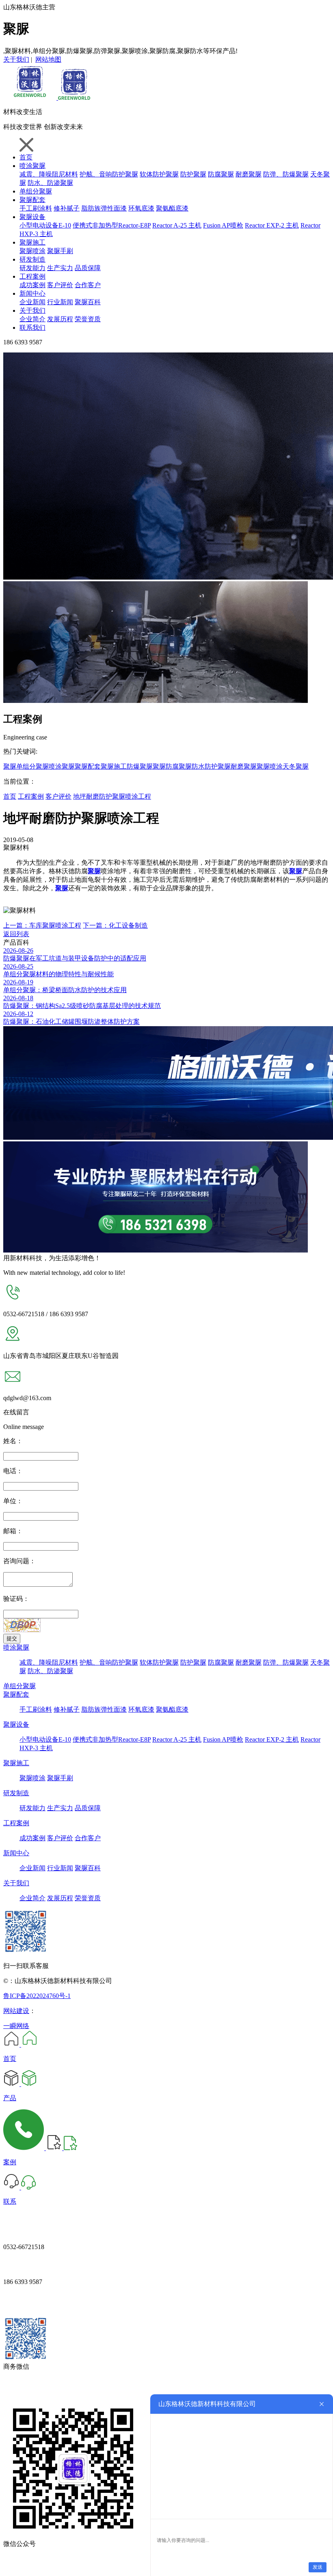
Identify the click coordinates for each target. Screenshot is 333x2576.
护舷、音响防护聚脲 (109, 174)
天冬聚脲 (296, 766)
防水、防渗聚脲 (50, 183)
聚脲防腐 (166, 766)
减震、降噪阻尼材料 (49, 174)
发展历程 (60, 319)
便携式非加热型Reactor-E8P (112, 225)
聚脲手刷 (60, 251)
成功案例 (32, 285)
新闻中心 (32, 293)
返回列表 (16, 934)
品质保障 (88, 268)
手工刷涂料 (36, 208)
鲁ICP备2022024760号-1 (37, 1996)
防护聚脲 (193, 174)
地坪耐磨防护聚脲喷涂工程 (112, 796)
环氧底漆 (141, 208)
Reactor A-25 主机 (177, 225)
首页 (26, 157)
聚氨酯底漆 (172, 208)
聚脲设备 (32, 217)
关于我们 (16, 59)
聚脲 (10, 766)
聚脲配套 (32, 200)
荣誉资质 (88, 319)
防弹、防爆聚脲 (286, 174)
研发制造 (32, 259)
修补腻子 (67, 208)
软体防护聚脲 (159, 174)
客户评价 (60, 285)
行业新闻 (60, 302)
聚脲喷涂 (32, 251)
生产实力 (60, 268)
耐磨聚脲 (249, 174)
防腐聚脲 (221, 174)
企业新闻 (32, 302)
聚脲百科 (88, 302)
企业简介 (32, 319)
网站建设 (16, 2011)
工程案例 (32, 276)
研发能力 (32, 268)
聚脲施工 (32, 242)
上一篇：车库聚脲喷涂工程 (42, 925)
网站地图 (48, 59)
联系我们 (32, 328)
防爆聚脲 (140, 766)
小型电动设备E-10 (45, 225)
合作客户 (88, 285)
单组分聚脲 (36, 191)
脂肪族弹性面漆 (104, 208)
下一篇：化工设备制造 (115, 925)
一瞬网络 (16, 2026)
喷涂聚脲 (32, 166)
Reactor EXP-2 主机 (272, 225)
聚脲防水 (192, 766)
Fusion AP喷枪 (223, 225)
